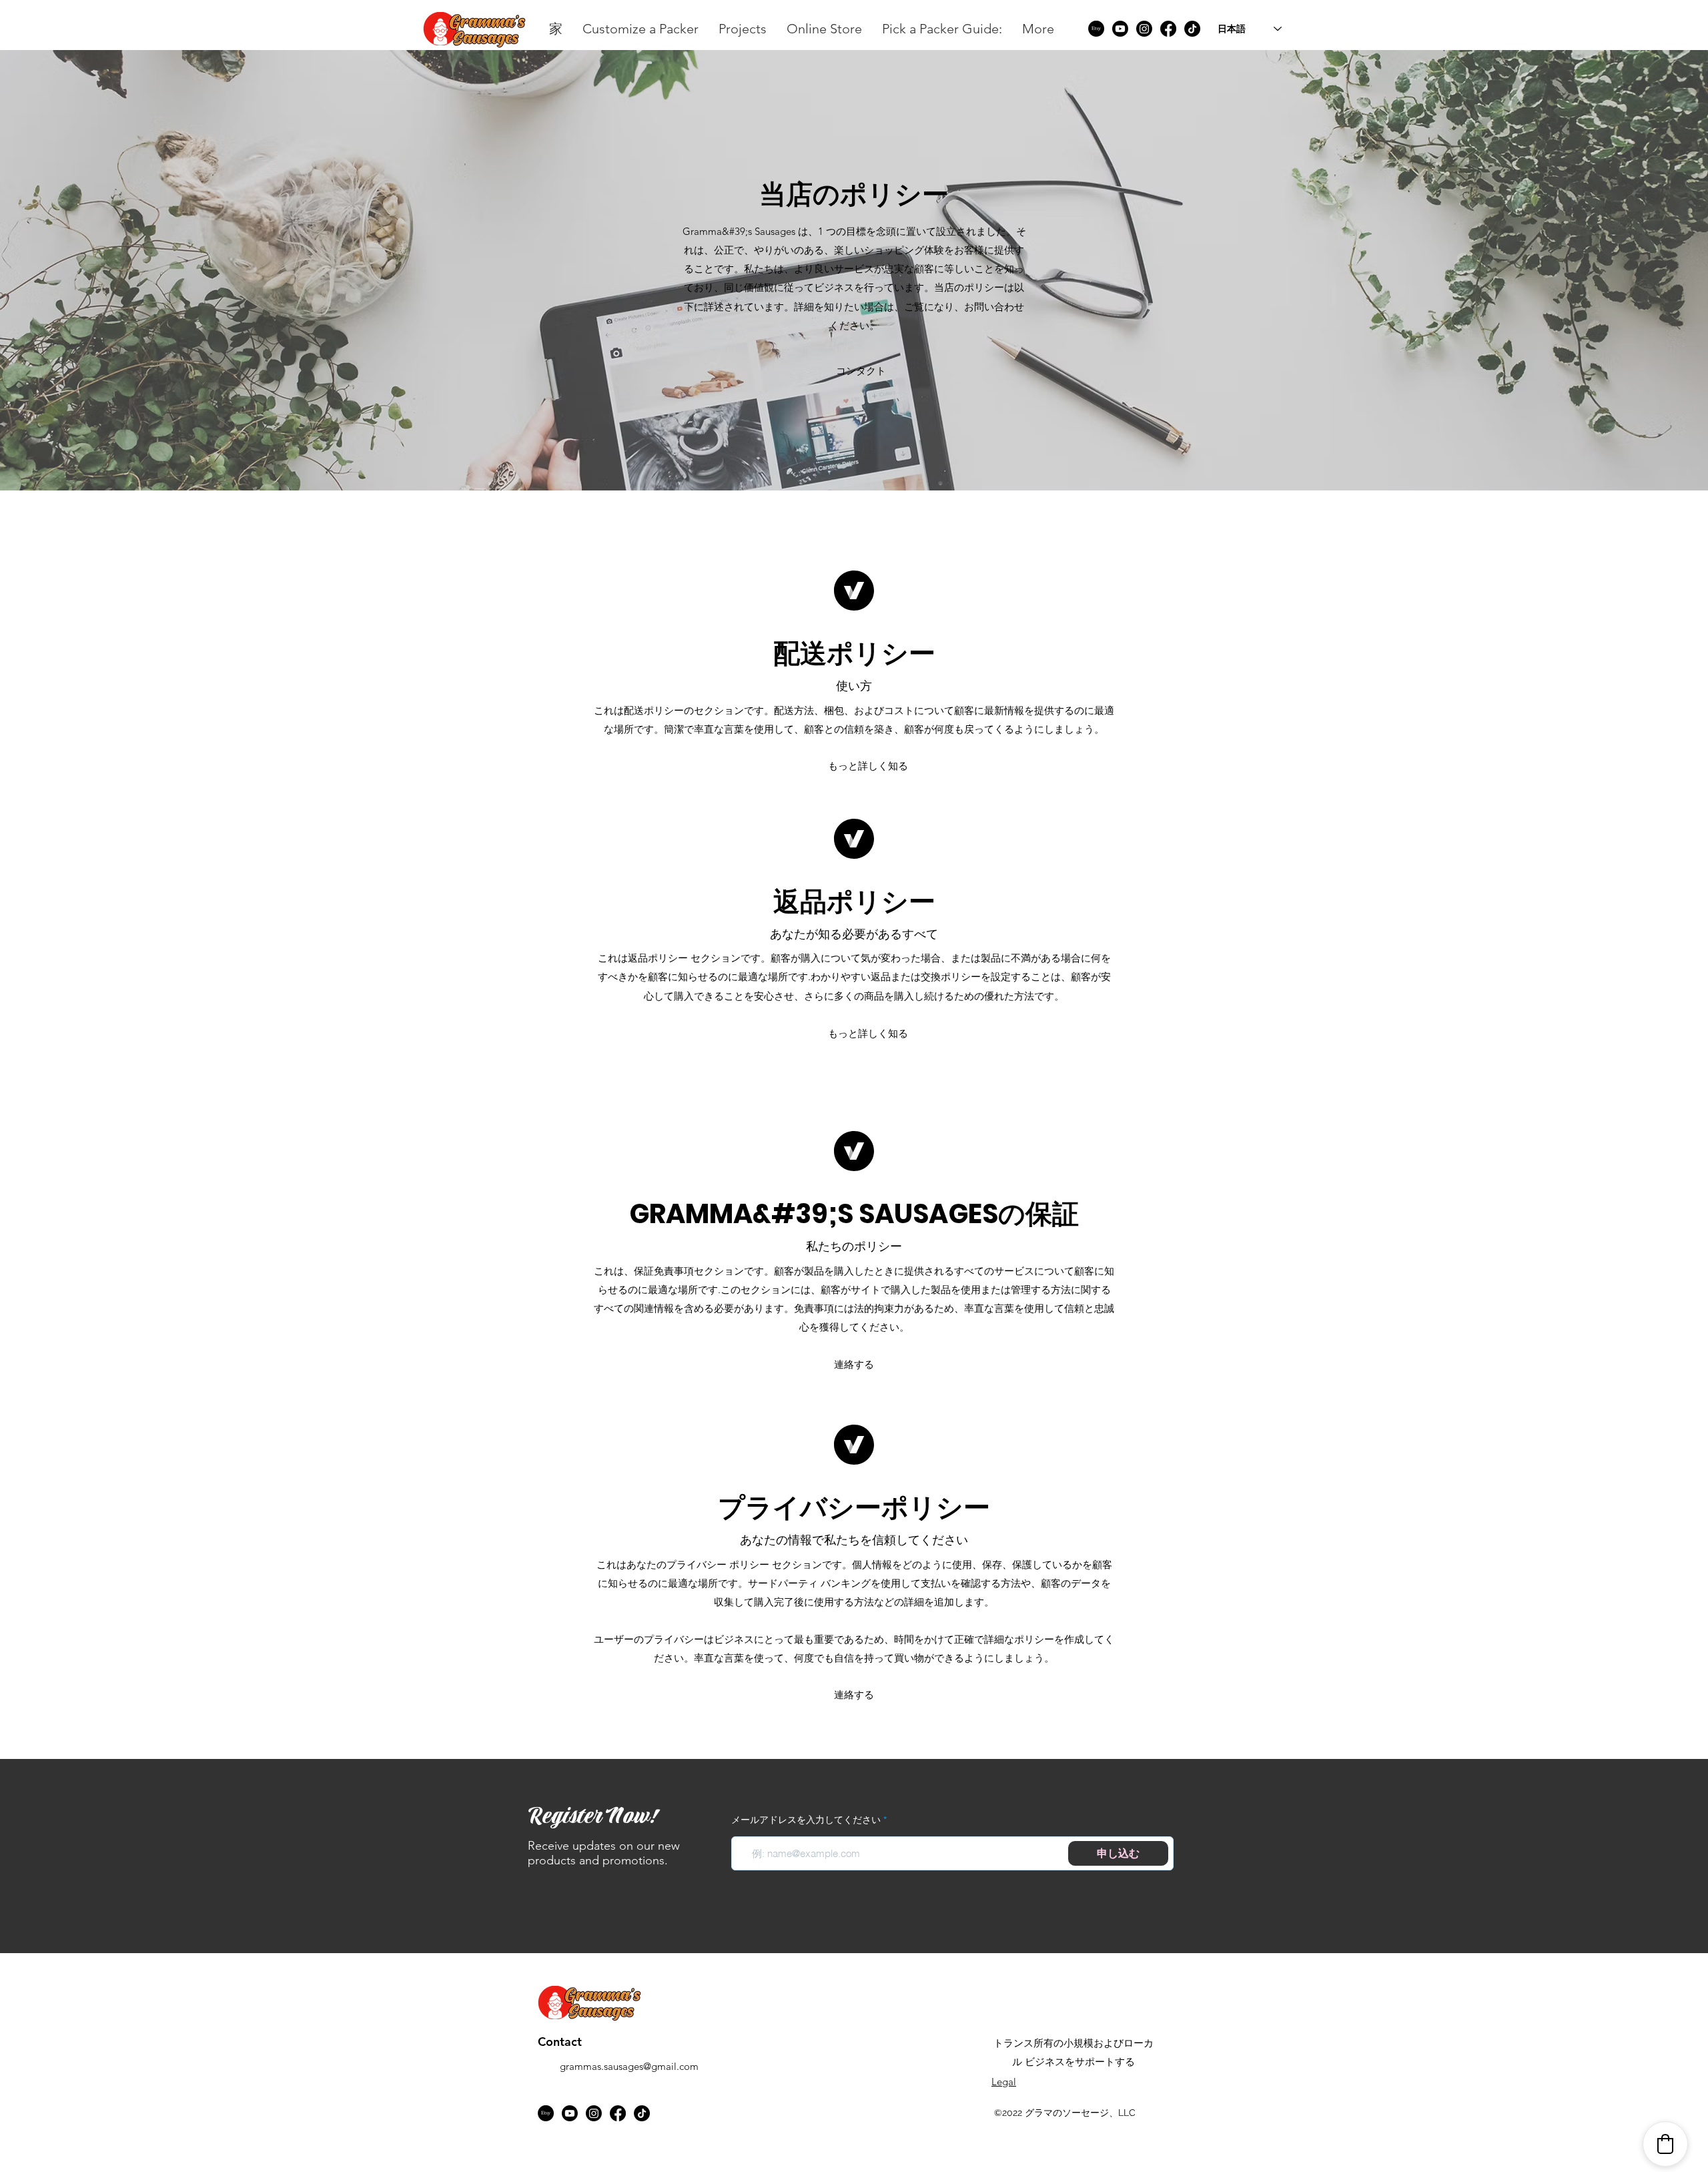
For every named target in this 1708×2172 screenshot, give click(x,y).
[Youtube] (1120, 29)
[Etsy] (1096, 29)
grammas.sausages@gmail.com (629, 2066)
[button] (854, 371)
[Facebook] (1168, 29)
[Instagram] (1144, 29)
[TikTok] (1192, 29)
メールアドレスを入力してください (806, 1820)
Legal (1004, 2082)
